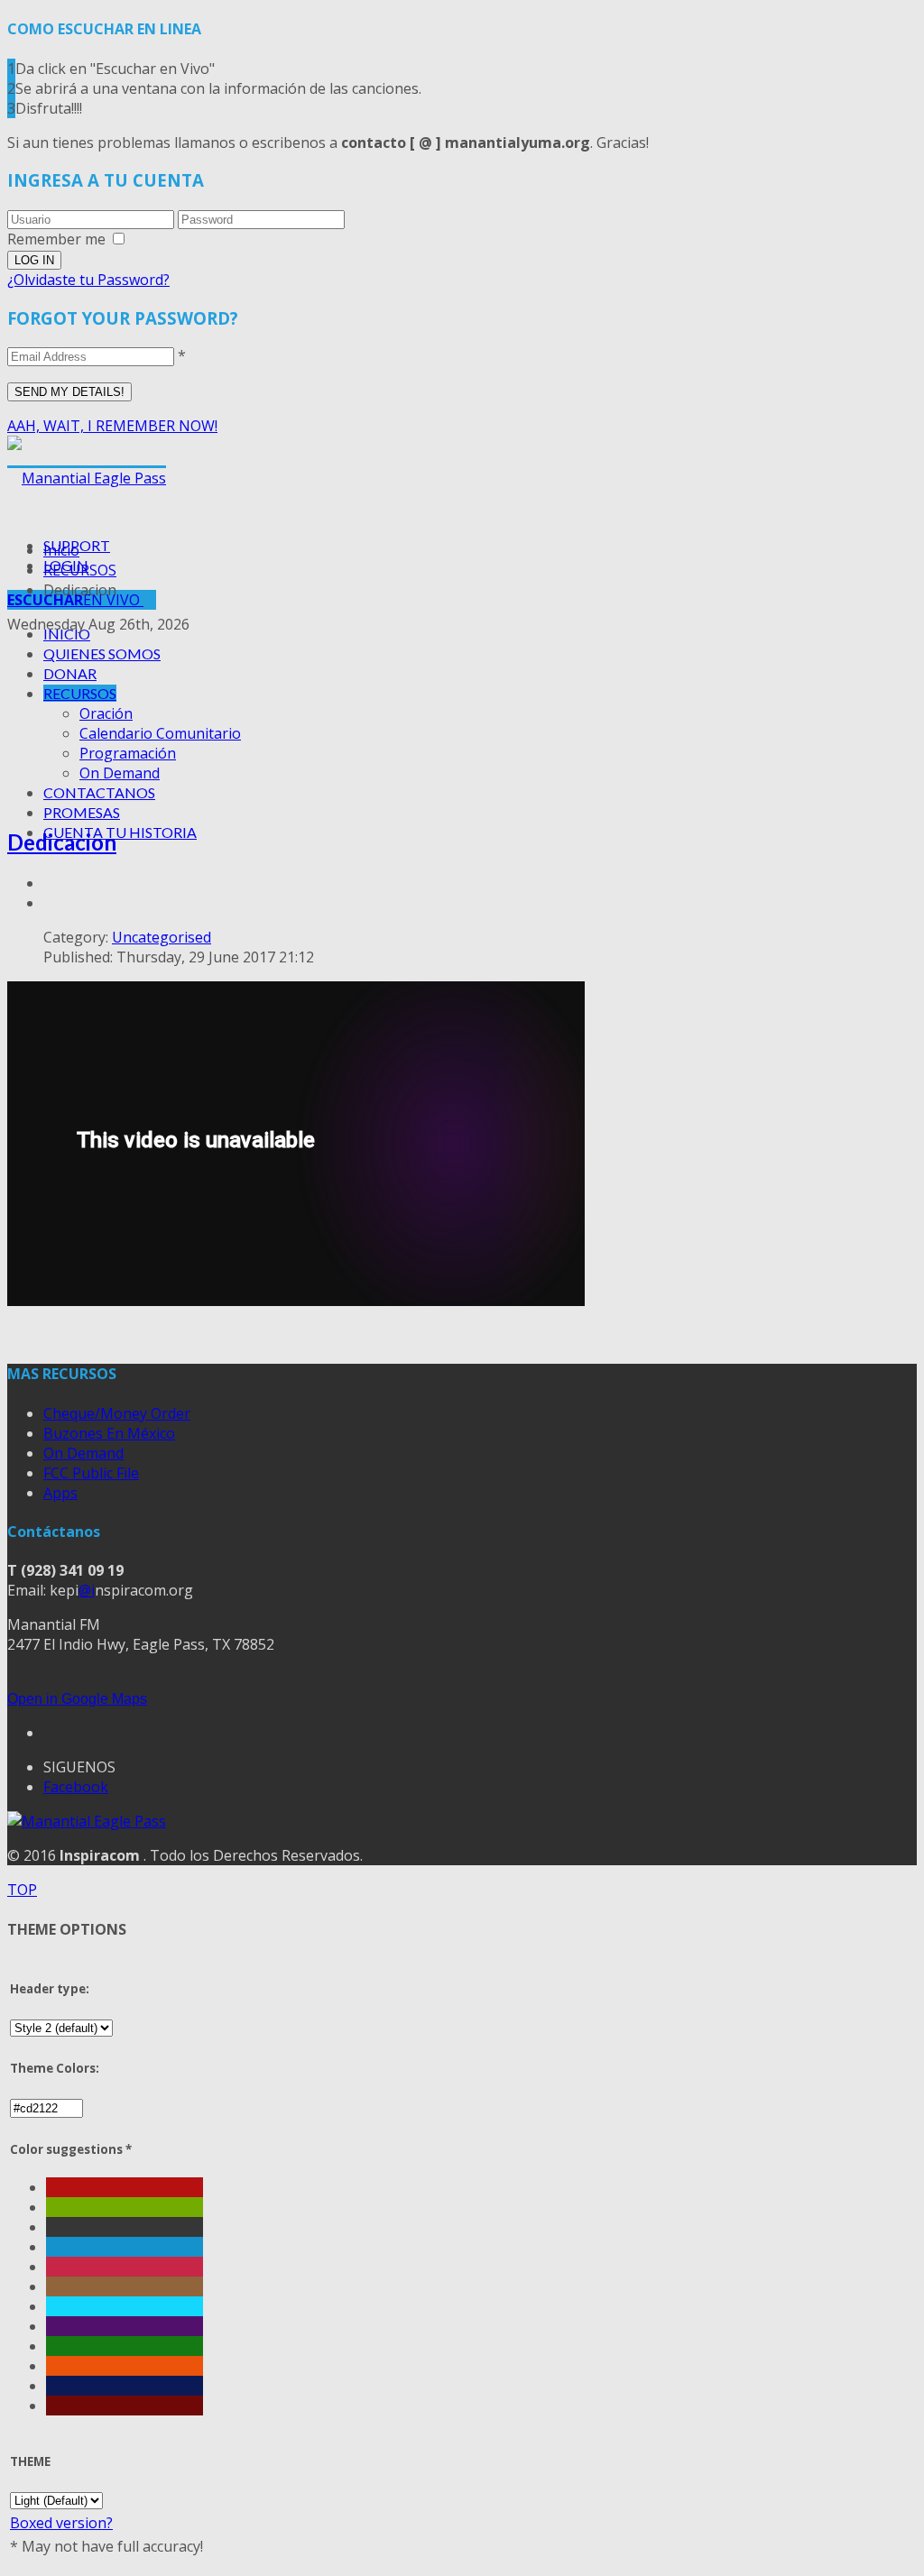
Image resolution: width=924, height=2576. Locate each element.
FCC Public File (91, 1473)
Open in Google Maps (77, 1699)
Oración (106, 713)
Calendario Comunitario (160, 733)
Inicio (61, 550)
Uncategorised (162, 937)
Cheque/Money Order (117, 1413)
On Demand (120, 773)
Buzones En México (109, 1433)
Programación (128, 753)
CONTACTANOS (99, 792)
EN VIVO (75, 600)
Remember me (56, 239)
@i (87, 1590)
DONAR (70, 673)
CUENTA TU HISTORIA (120, 832)
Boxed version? (61, 2523)
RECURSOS (80, 693)
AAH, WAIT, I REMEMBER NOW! (112, 426)
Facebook (76, 1787)
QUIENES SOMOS (102, 653)
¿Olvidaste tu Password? (88, 280)
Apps (60, 1493)
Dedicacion (62, 842)
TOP (22, 1890)
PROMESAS (82, 812)
